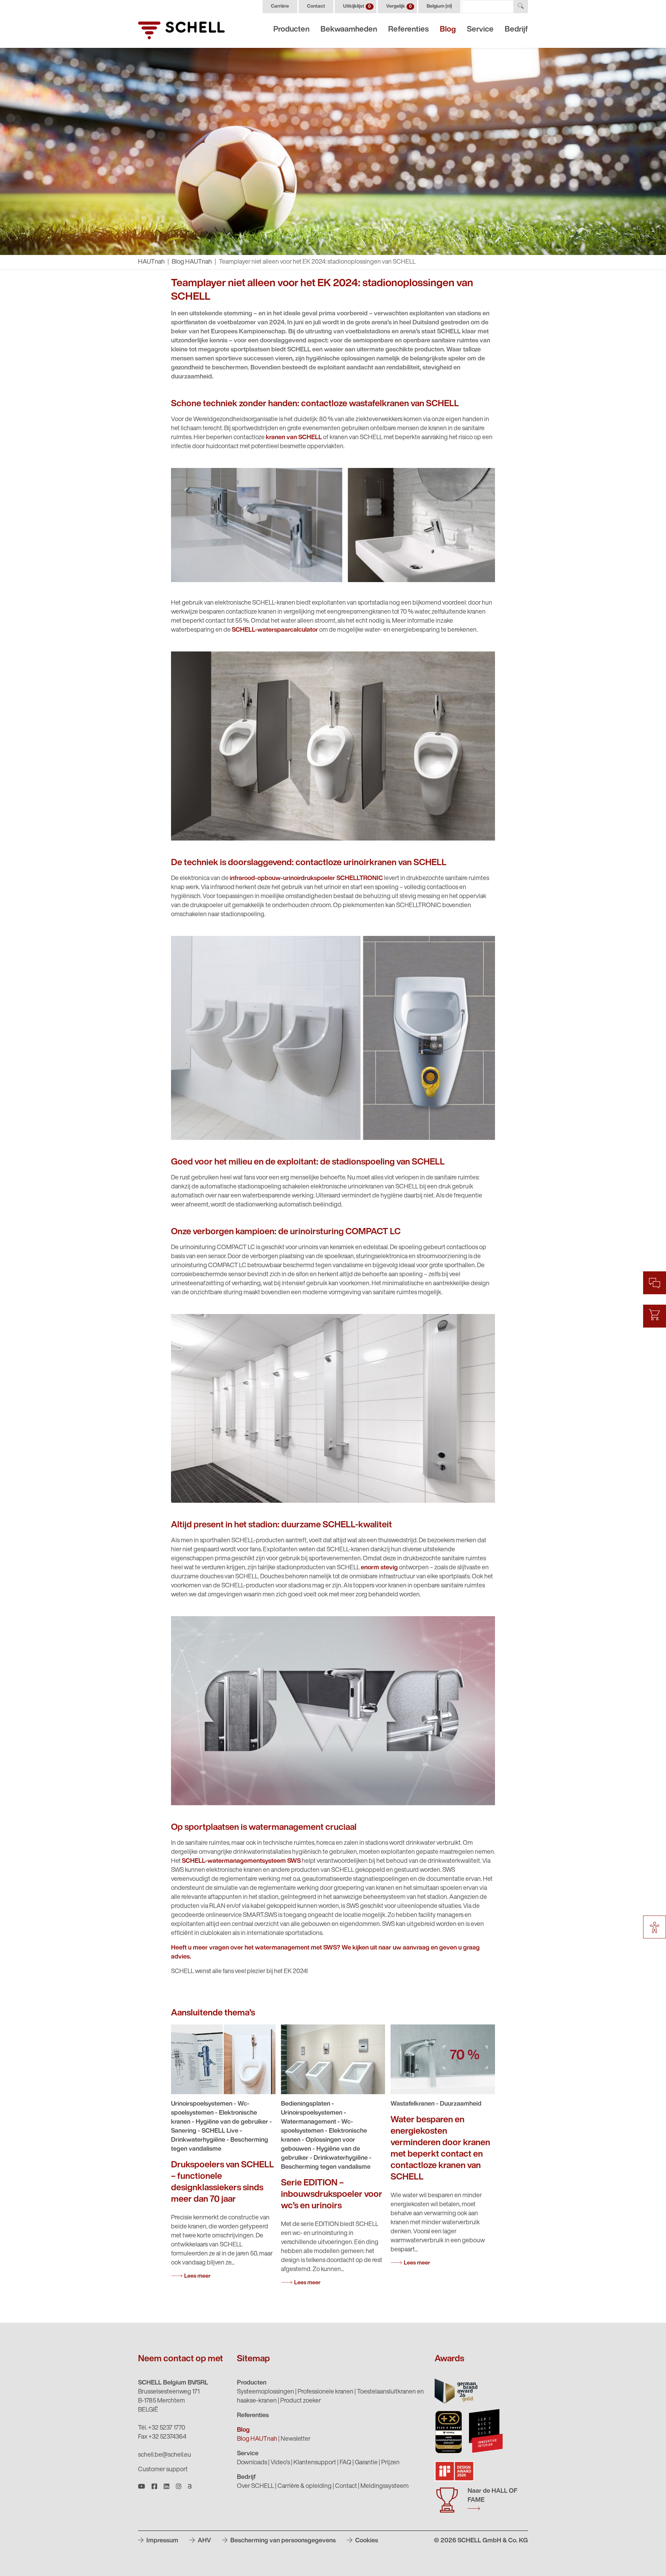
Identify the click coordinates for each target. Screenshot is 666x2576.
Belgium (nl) (439, 6)
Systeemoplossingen (266, 2392)
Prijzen (390, 2463)
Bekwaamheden (349, 30)
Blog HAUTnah (192, 262)
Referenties (408, 30)
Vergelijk (399, 6)
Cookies (366, 2541)
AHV (204, 2541)
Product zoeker (301, 2401)
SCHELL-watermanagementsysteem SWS (241, 1861)
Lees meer (197, 2276)
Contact (316, 6)
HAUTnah (151, 262)
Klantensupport (315, 2463)
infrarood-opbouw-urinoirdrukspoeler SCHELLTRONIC (306, 879)
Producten (291, 30)
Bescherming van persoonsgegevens (282, 2541)
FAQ (345, 2463)
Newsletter (296, 2439)
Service (480, 30)
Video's (280, 2463)
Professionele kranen (326, 2392)
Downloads (252, 2463)
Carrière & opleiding (305, 2487)
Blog (448, 30)
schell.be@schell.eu (165, 2455)
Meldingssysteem (385, 2487)
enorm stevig (379, 1568)
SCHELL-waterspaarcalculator (275, 630)
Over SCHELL (255, 2487)
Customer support (163, 2470)
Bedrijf (516, 30)
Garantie (366, 2463)
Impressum (162, 2541)
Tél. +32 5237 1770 (162, 2428)
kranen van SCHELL (294, 438)
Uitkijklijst (357, 6)
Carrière (280, 6)
